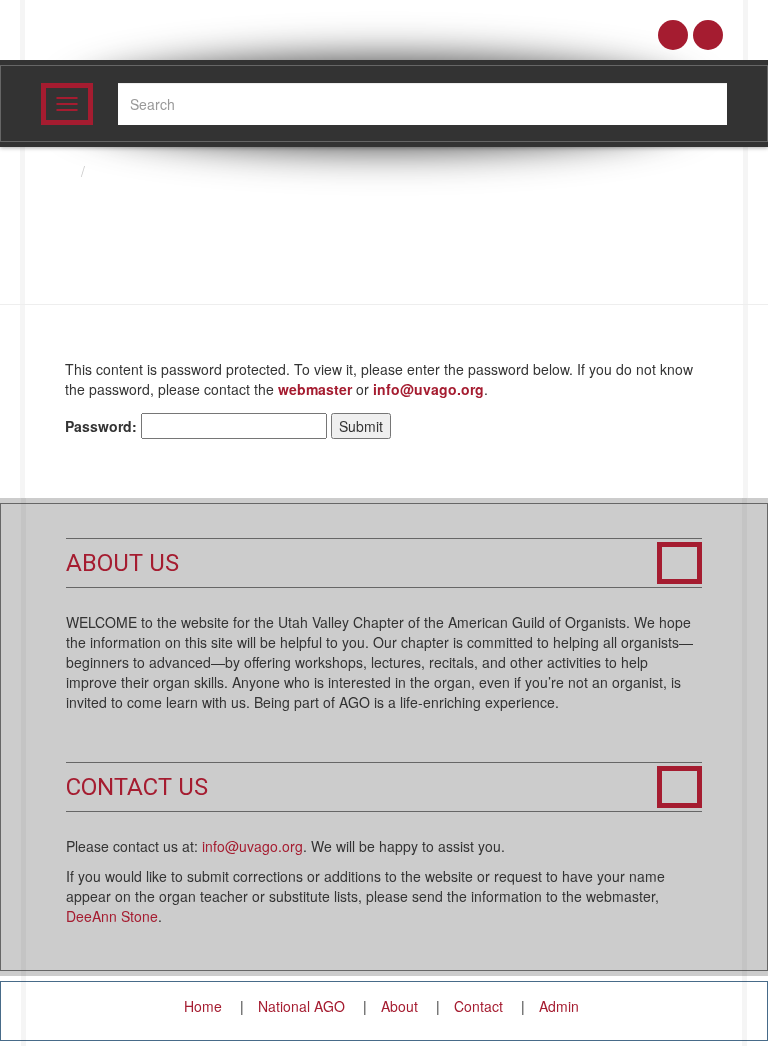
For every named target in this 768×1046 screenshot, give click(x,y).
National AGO (301, 1006)
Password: (103, 426)
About (399, 1006)
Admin (559, 1006)
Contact (478, 1006)
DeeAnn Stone (112, 916)
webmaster (315, 389)
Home (203, 1006)
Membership (133, 171)
